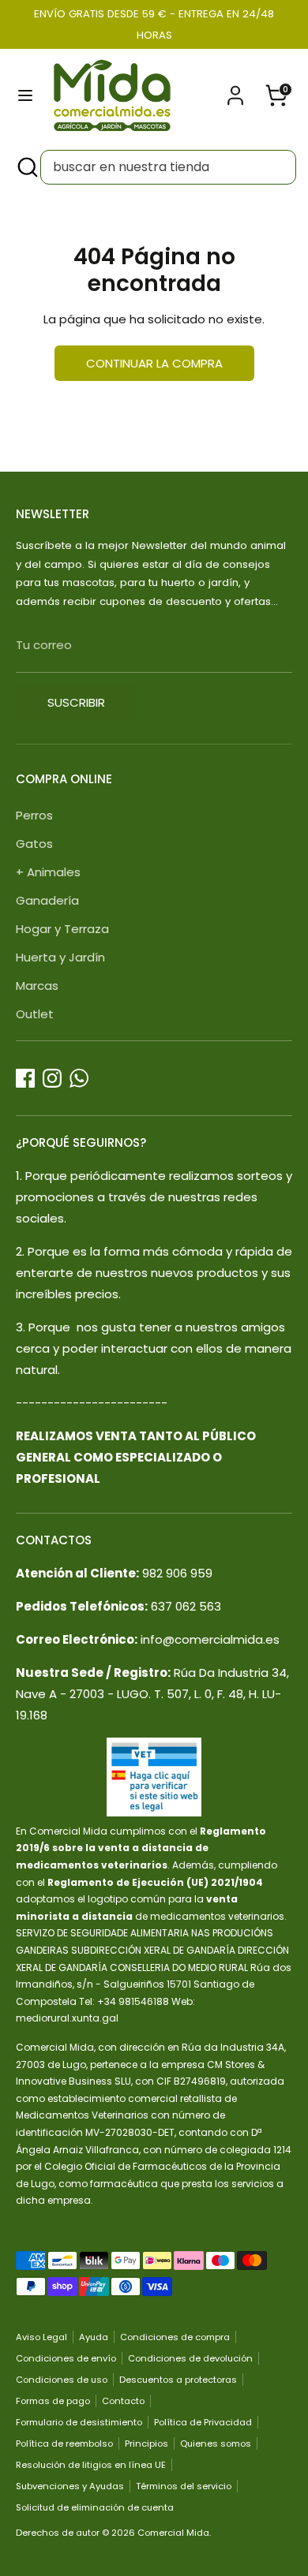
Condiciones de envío (66, 2358)
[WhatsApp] (79, 1078)
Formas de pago (53, 2401)
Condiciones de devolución (190, 2358)
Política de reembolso (64, 2443)
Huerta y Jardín (60, 957)
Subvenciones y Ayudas (70, 2486)
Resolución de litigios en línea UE (91, 2465)
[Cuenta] (235, 90)
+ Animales (48, 872)
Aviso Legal (41, 2337)
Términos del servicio (184, 2486)
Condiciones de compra (175, 2337)
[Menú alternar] (25, 95)
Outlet (35, 1014)
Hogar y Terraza (62, 929)
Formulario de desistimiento (79, 2422)
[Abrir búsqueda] (26, 167)
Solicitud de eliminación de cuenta (95, 2507)
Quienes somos (216, 2443)
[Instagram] (52, 1078)
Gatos (34, 844)
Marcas (37, 986)
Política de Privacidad (203, 2422)
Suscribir (76, 702)
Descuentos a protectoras (178, 2380)
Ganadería (47, 900)
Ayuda (94, 2337)
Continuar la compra (154, 363)
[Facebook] (25, 1078)
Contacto (123, 2401)
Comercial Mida (173, 2533)
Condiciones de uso (62, 2380)
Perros (34, 815)
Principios (146, 2443)
